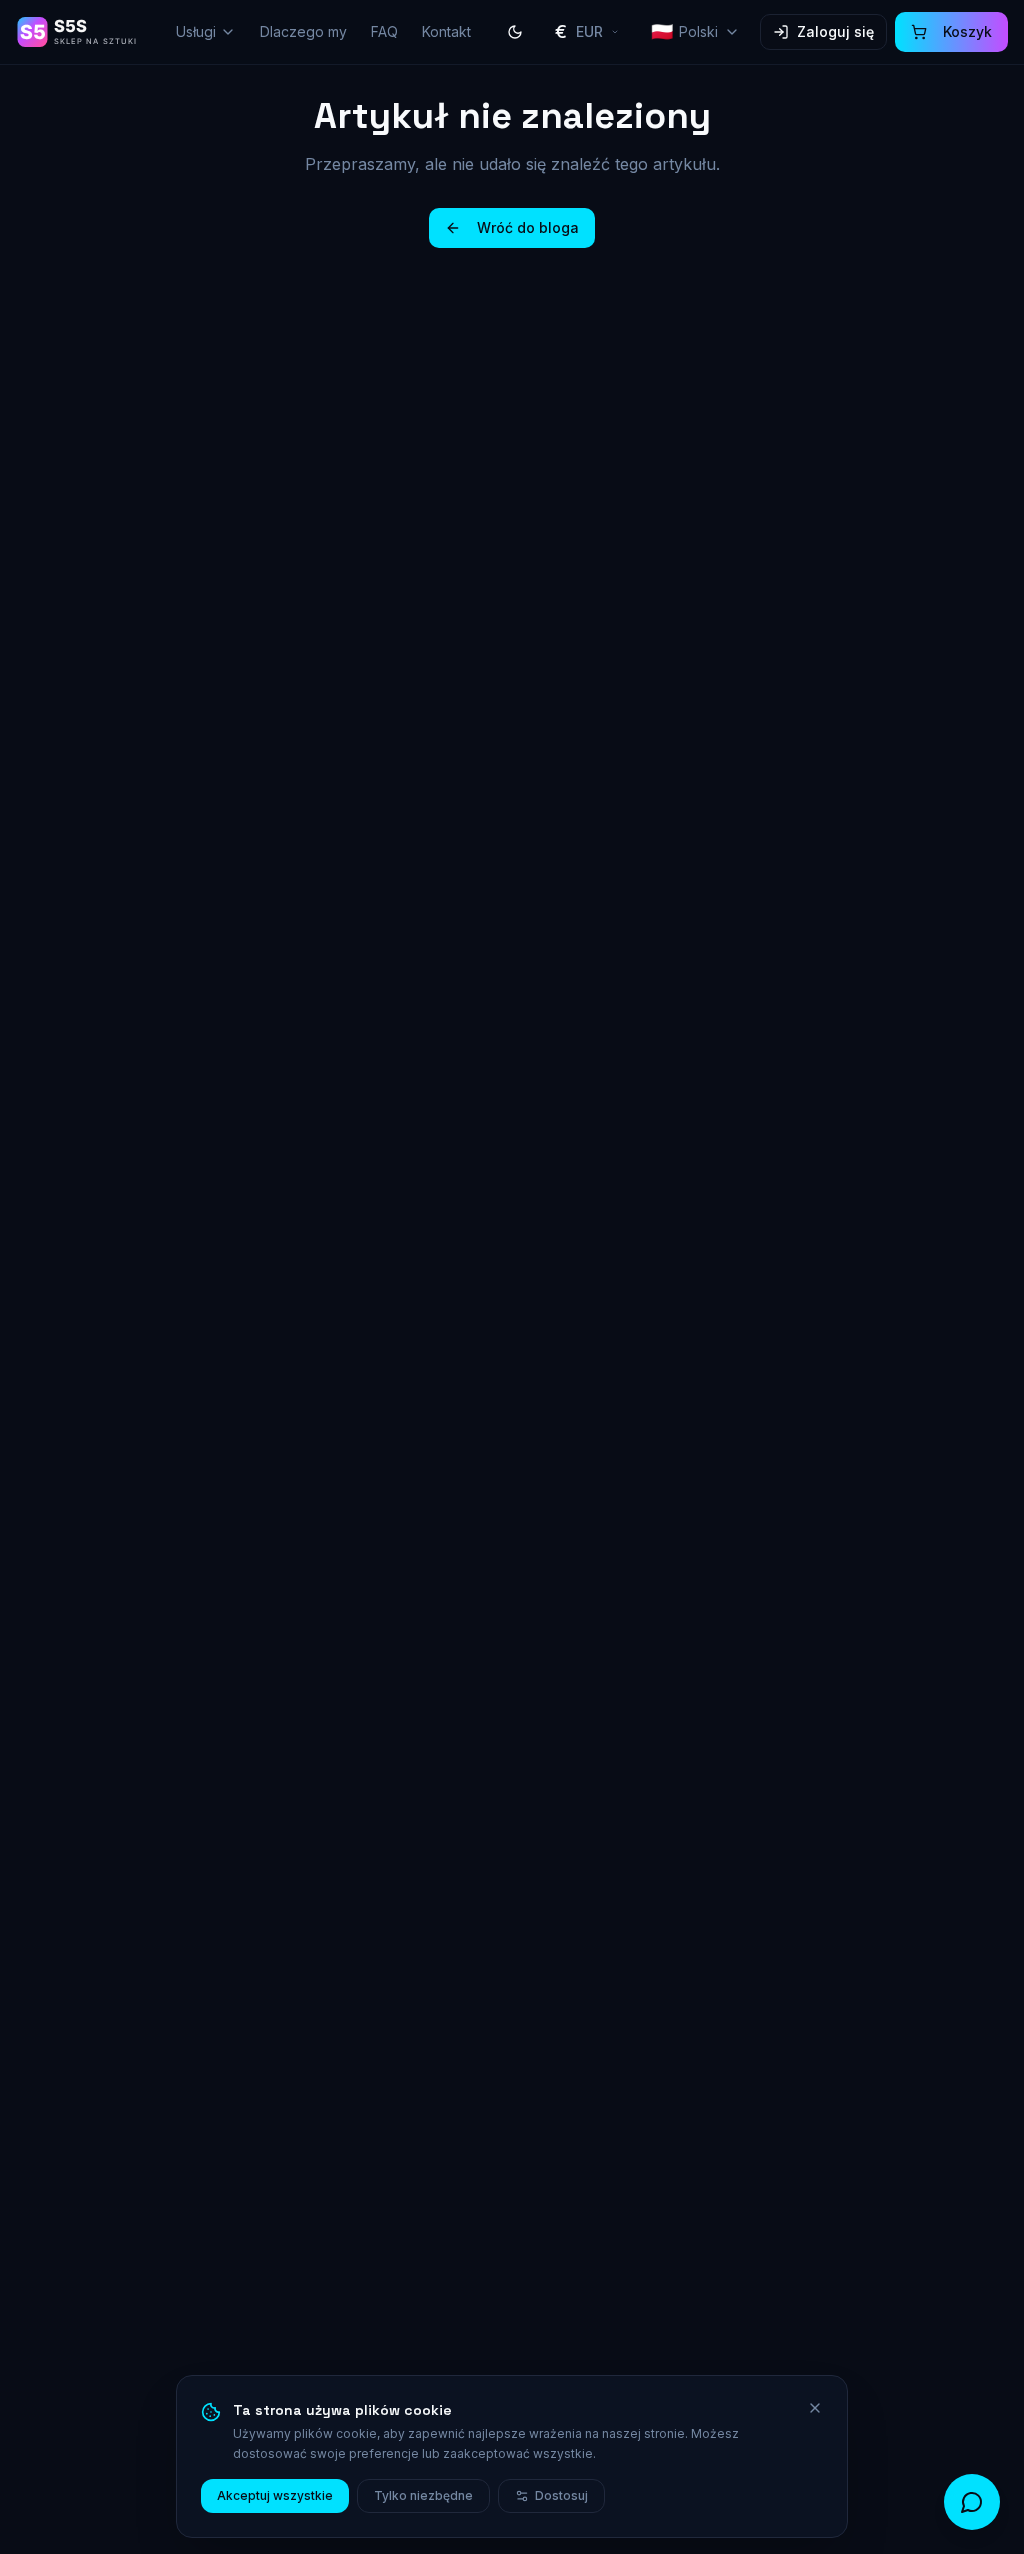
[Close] (815, 2408)
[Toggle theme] (515, 32)
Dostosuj (561, 2495)
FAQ (384, 31)
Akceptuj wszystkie (275, 2495)
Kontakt (446, 31)
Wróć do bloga (528, 227)
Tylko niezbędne (423, 2495)
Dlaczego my (303, 31)
